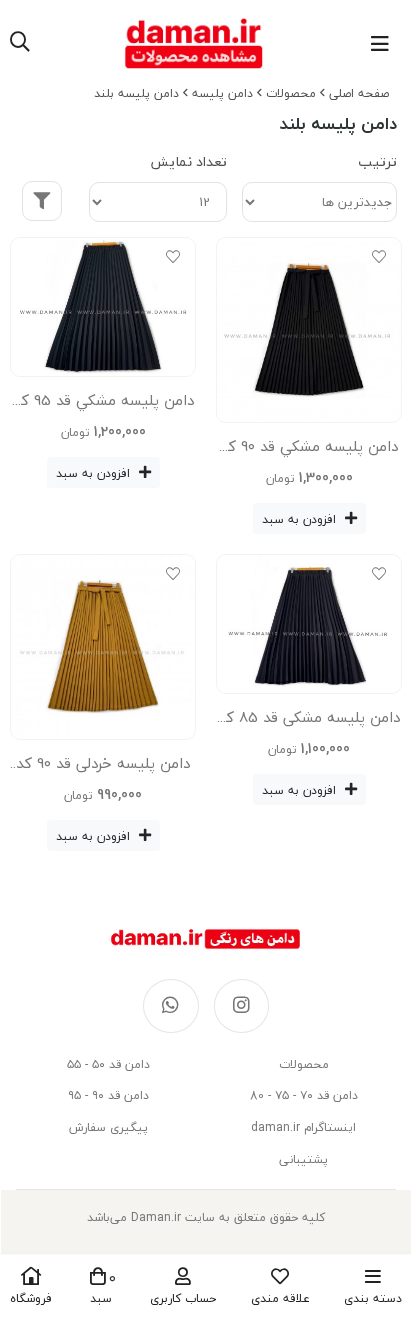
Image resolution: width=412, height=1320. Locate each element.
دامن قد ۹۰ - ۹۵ (108, 1095)
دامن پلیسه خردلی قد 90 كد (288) (103, 767)
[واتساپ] (171, 1006)
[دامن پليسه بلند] (206, 939)
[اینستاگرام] (242, 1006)
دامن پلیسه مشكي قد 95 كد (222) (103, 404)
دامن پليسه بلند (136, 93)
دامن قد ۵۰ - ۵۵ (108, 1064)
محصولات (291, 93)
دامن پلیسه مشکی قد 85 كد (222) (309, 721)
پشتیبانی (303, 1159)
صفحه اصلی (359, 93)
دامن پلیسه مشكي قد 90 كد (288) (309, 450)
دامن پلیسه (222, 93)
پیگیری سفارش (108, 1127)
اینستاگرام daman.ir (303, 1127)
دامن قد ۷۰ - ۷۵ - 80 (304, 1095)
